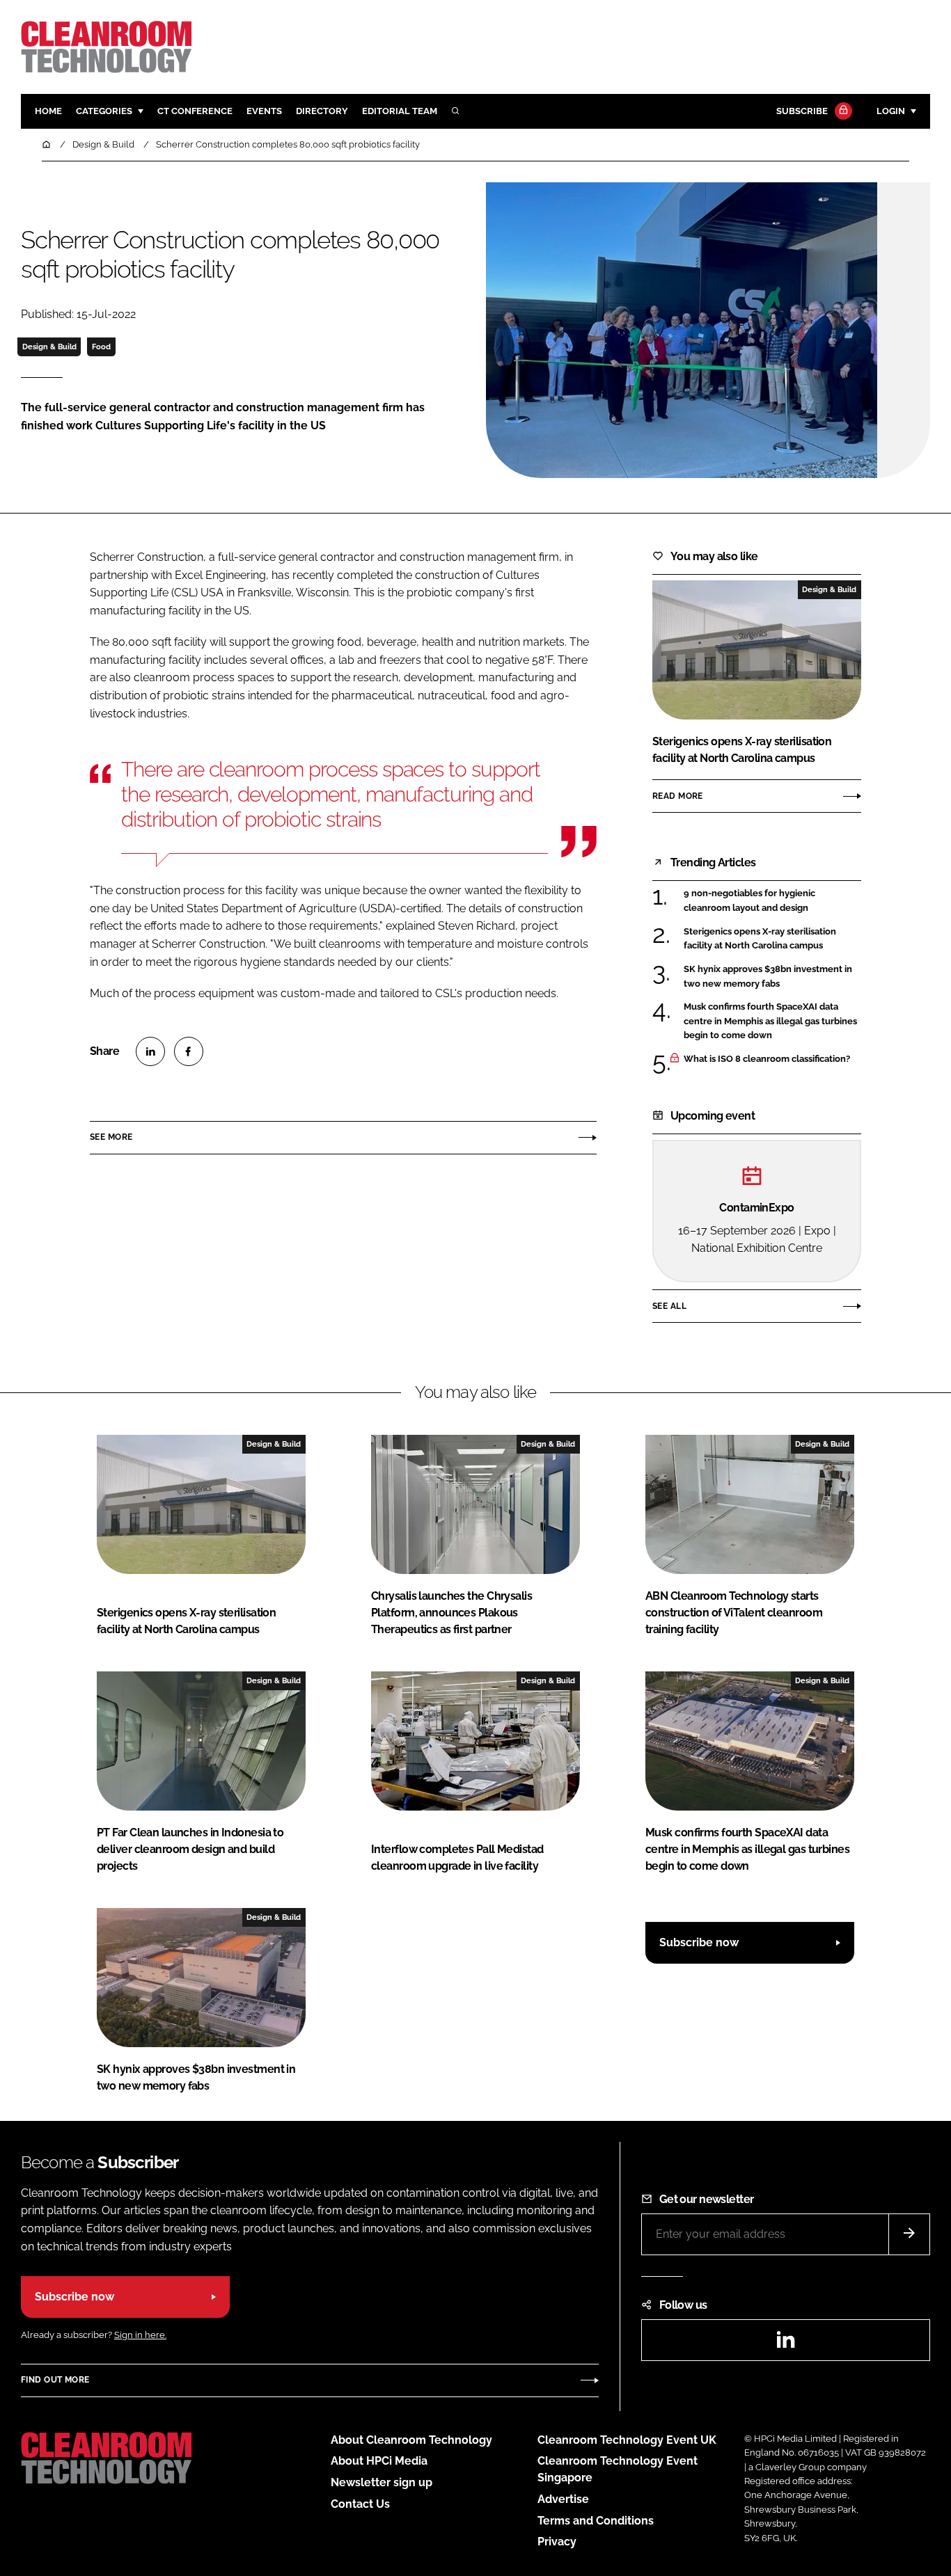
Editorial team (400, 111)
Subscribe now (699, 1942)
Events (264, 111)
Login (891, 111)
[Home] (47, 144)
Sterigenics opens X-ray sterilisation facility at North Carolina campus (760, 939)
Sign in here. (140, 2335)
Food (101, 347)
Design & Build (49, 347)
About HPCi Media (379, 2461)
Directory (322, 111)
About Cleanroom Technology (411, 2440)
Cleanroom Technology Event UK (627, 2440)
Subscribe (802, 111)
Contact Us (360, 2504)
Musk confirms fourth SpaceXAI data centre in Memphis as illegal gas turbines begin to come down (770, 1021)
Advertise (563, 2499)
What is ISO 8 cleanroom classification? (767, 1059)
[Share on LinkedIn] (150, 1051)
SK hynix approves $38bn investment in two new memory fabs (768, 977)
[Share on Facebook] (189, 1051)
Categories (104, 111)
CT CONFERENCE (195, 111)
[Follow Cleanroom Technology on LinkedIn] (785, 2344)
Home (48, 111)
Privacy (557, 2542)
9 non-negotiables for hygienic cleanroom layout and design (749, 901)
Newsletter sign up (382, 2482)
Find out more (55, 2380)
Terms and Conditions (596, 2521)
